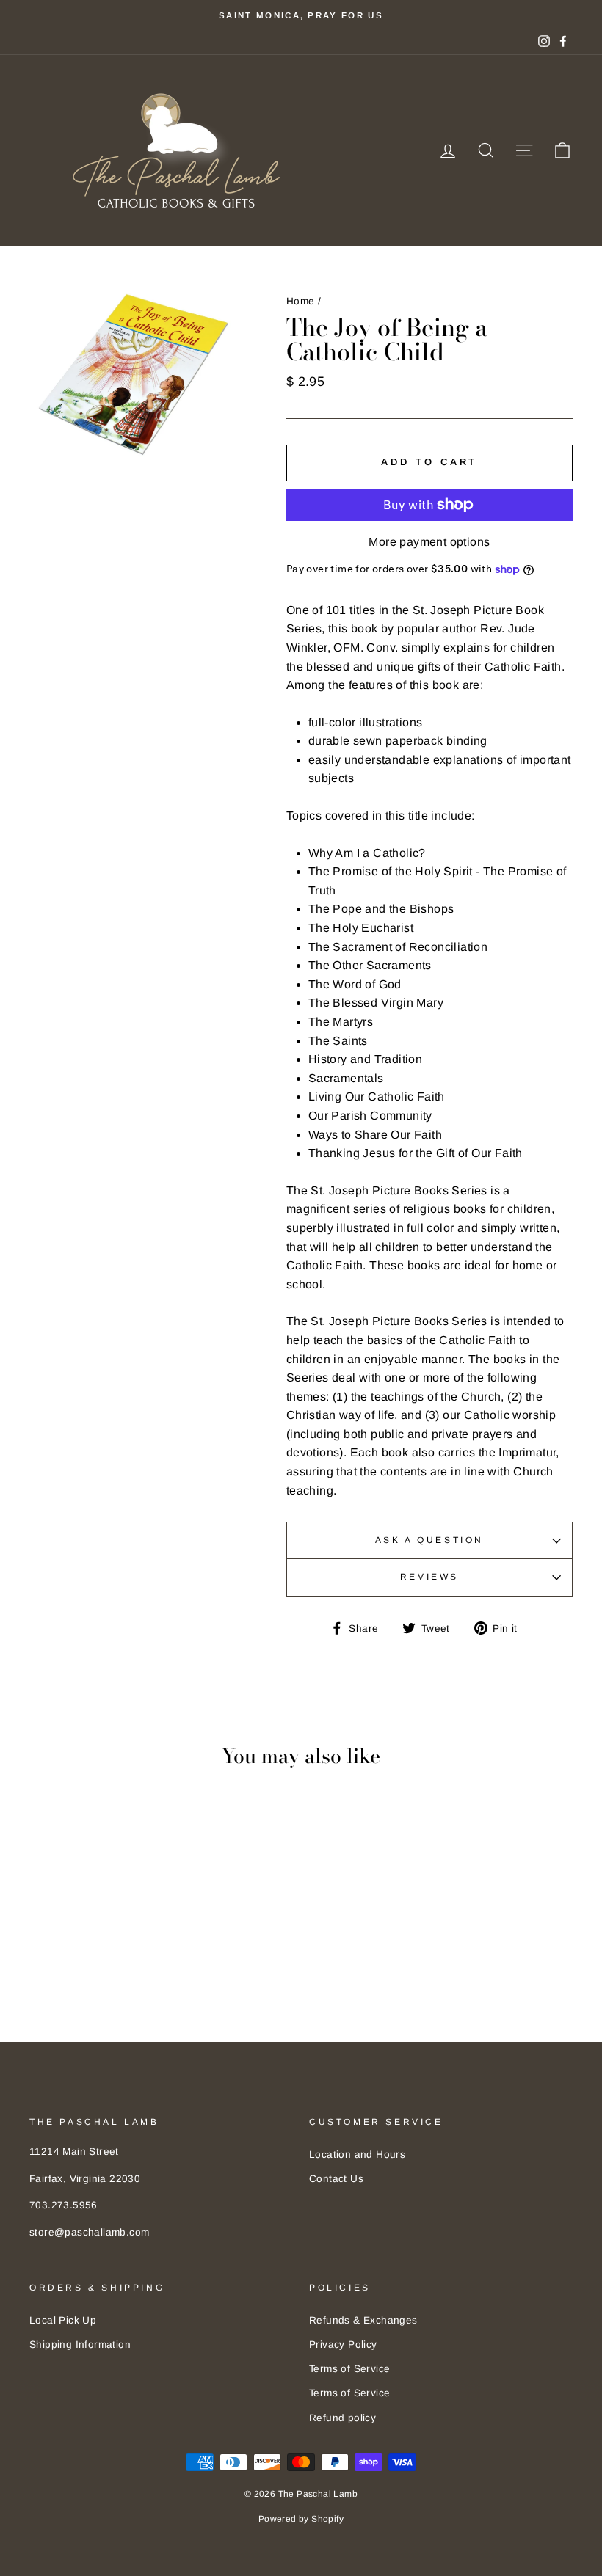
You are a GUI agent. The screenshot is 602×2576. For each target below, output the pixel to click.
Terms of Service (349, 2369)
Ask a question (429, 1540)
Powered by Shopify (301, 2519)
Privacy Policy (343, 2345)
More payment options (429, 542)
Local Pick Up (63, 2320)
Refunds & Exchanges (363, 2320)
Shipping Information (80, 2345)
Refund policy (342, 2418)
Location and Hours (357, 2154)
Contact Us (336, 2179)
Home (301, 301)
